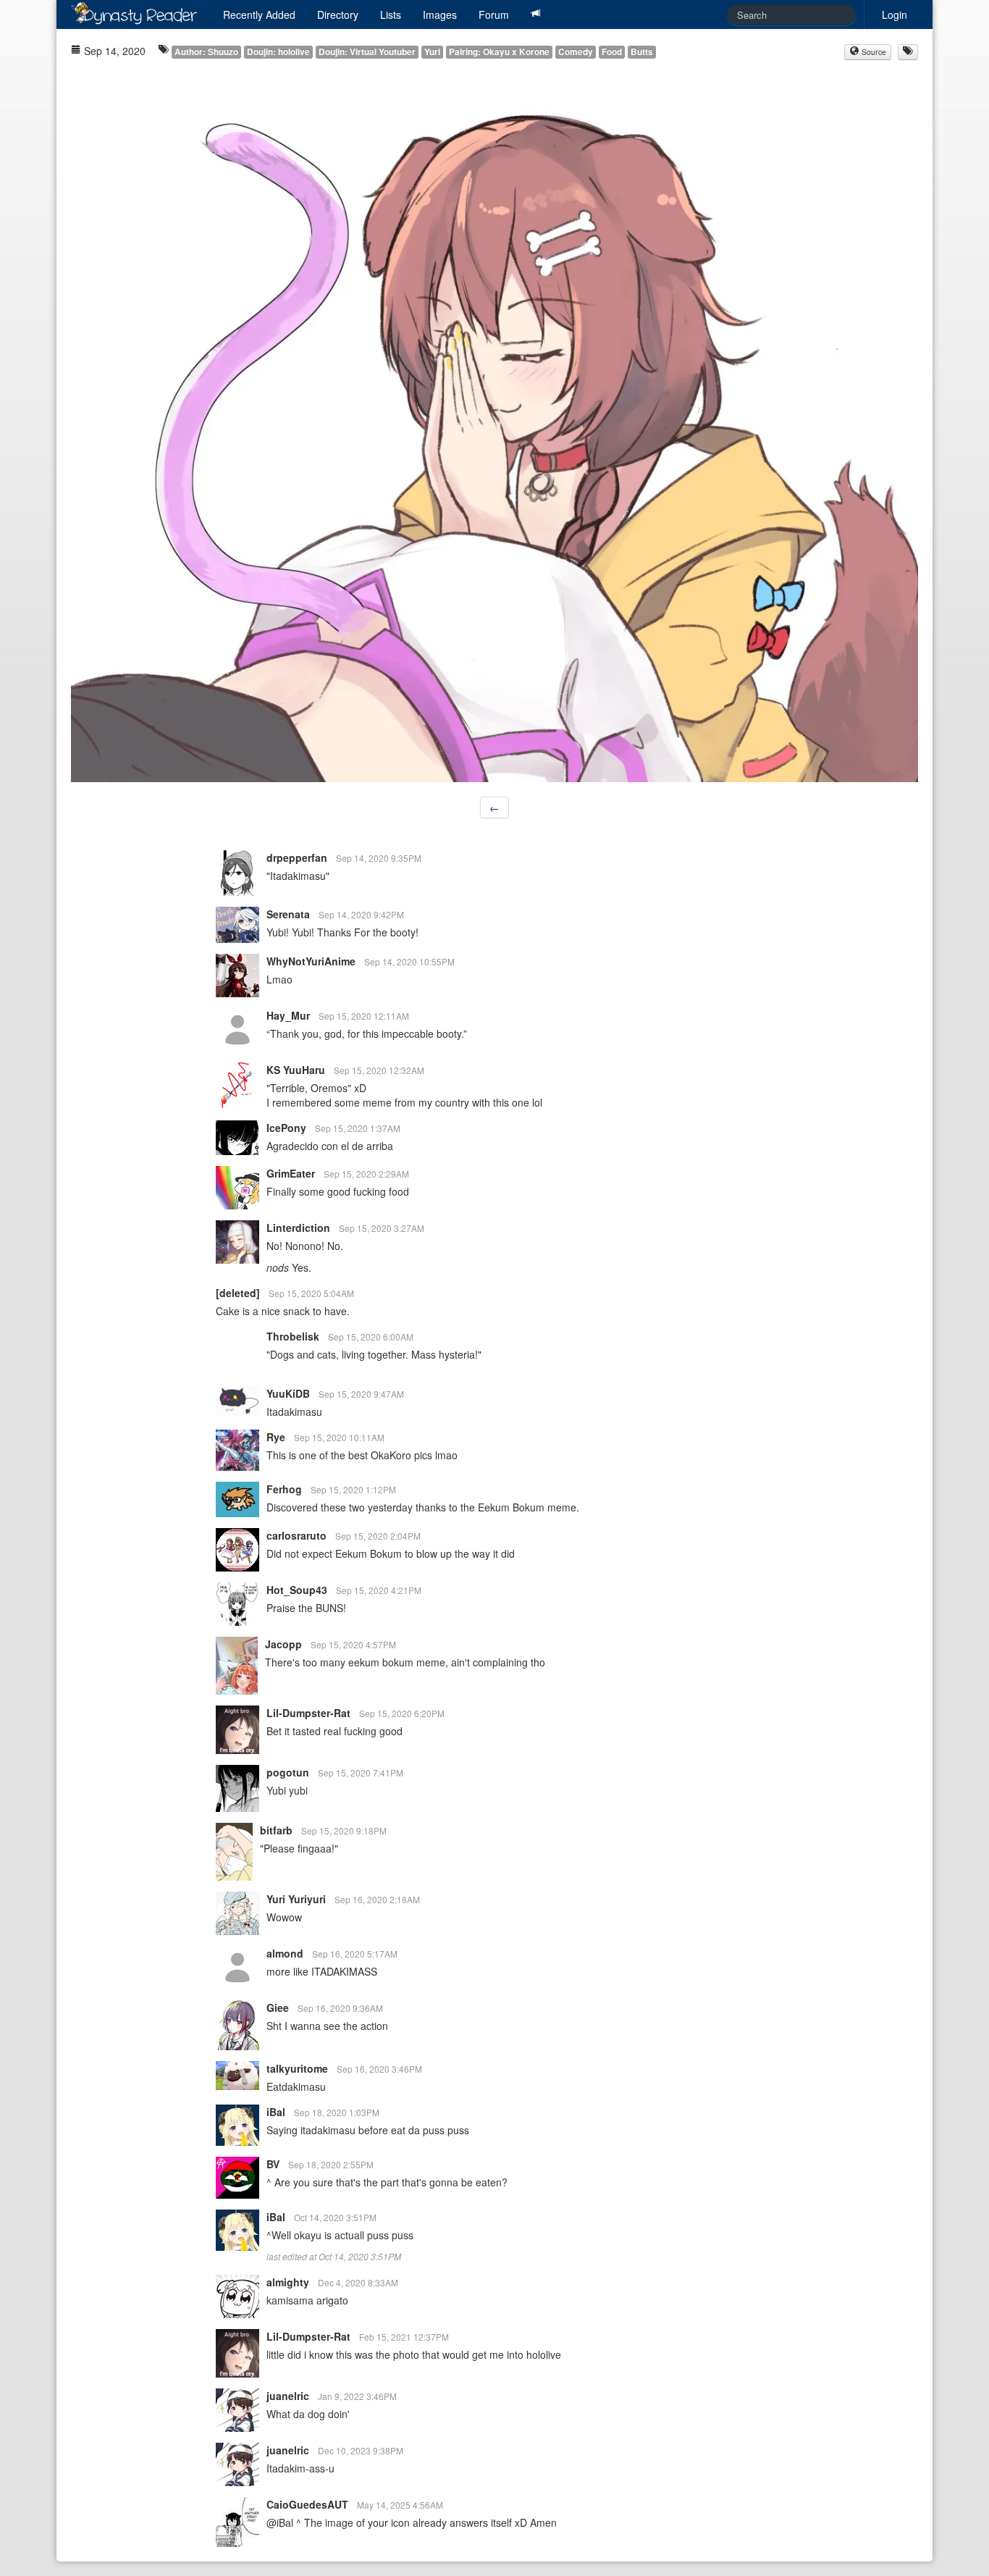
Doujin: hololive (278, 52)
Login (895, 14)
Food (612, 52)
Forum (494, 14)
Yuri (432, 52)
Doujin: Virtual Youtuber (367, 52)
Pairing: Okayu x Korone (499, 52)
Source (873, 52)
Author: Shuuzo (206, 52)
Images (440, 14)
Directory (338, 14)
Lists (391, 14)
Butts (642, 52)
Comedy (576, 52)
